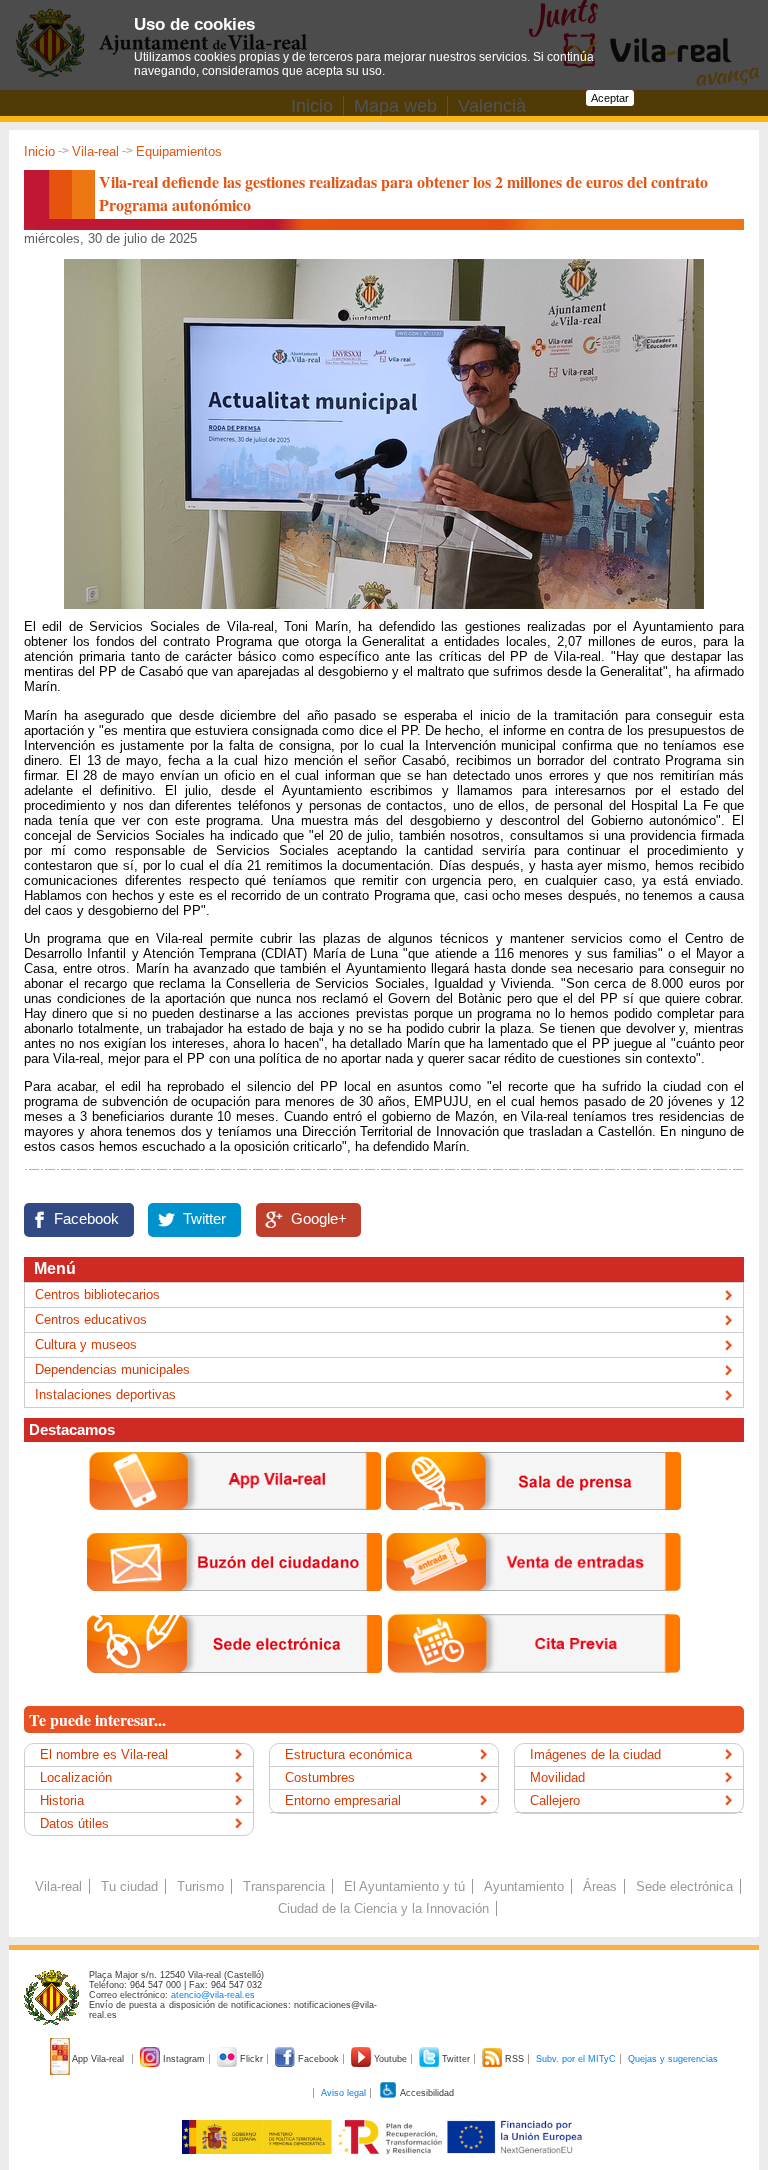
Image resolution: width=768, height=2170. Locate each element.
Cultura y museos (86, 1344)
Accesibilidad (426, 2093)
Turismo (200, 1886)
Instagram (184, 2059)
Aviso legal (343, 2093)
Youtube (390, 2059)
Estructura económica (348, 1754)
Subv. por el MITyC (576, 2059)
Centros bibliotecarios (97, 1294)
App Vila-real (98, 2059)
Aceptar (610, 98)
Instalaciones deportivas (105, 1394)
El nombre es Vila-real (104, 1754)
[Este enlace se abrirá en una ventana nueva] (234, 1688)
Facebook (86, 1219)
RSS (514, 2059)
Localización (76, 1777)
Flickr (251, 2059)
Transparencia (284, 1886)
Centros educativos (91, 1319)
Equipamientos (179, 151)
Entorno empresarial (343, 1800)
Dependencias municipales (112, 1369)
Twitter (204, 1219)
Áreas (600, 1886)
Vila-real (95, 151)
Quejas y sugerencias (673, 2059)
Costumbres (320, 1777)
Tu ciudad (129, 1886)
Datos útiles (74, 1823)
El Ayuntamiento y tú (404, 1886)
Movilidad (557, 1777)
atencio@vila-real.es (213, 1995)
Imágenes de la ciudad (595, 1754)
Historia (62, 1800)
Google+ (319, 1219)
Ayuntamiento (524, 1886)
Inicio (39, 151)
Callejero (555, 1800)
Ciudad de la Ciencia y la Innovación (383, 1908)
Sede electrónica (684, 1886)
